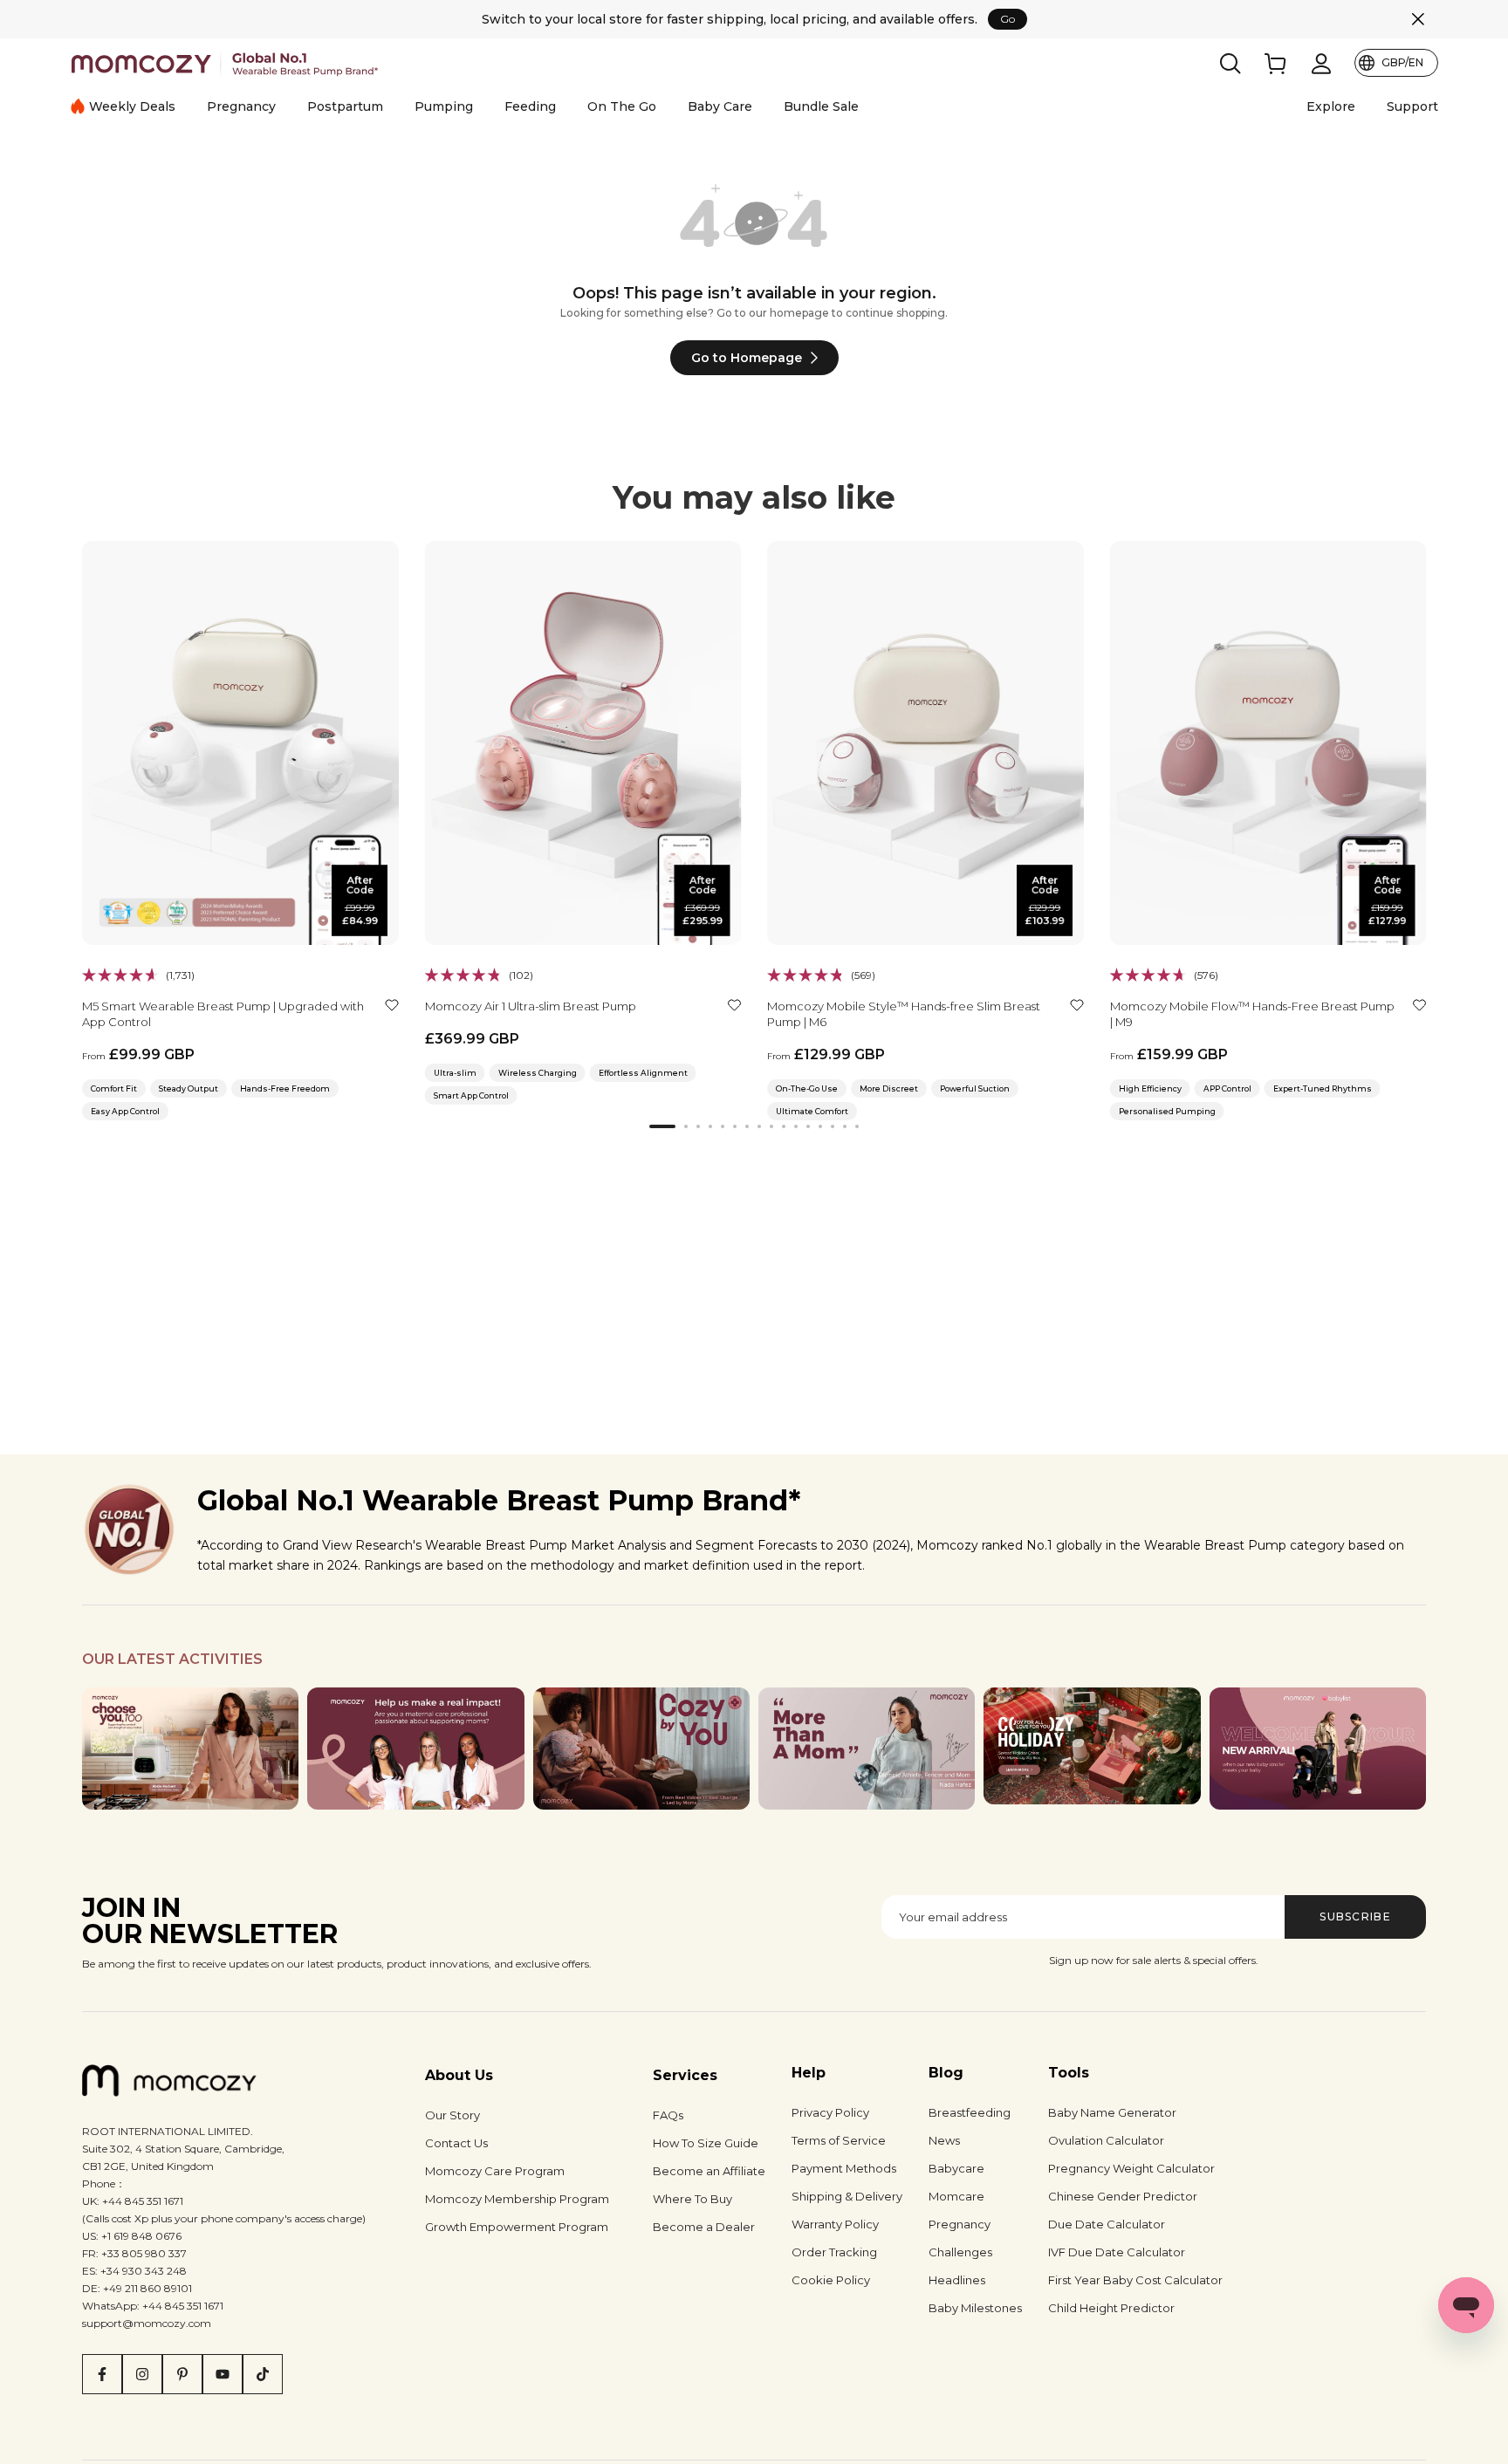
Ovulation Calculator (1106, 2140)
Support (1412, 106)
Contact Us (456, 2143)
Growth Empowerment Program (517, 2227)
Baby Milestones (975, 2308)
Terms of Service (839, 2140)
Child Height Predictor (1111, 2308)
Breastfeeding (970, 2112)
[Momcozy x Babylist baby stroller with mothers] (1318, 1749)
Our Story (452, 2115)
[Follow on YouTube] (223, 2374)
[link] (1276, 64)
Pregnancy (241, 106)
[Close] (1418, 19)
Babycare (956, 2168)
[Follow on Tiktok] (263, 2374)
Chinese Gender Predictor (1123, 2196)
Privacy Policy (830, 2112)
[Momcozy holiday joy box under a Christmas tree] (1092, 1746)
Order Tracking (834, 2252)
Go (1008, 19)
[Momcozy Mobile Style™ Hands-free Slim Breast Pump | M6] (925, 743)
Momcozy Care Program (495, 2171)
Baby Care (720, 106)
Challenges (960, 2252)
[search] (1230, 64)
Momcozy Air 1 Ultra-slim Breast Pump (531, 1005)
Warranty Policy (835, 2224)
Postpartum (345, 106)
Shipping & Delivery (847, 2196)
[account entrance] (1321, 64)
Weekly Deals (132, 106)
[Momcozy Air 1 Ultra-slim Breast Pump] (583, 743)
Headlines (957, 2280)
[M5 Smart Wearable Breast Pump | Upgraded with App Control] (240, 743)
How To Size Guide (706, 2143)
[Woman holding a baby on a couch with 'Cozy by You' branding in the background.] (641, 1749)
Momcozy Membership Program (517, 2199)
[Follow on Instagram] (142, 2374)
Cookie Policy (831, 2280)
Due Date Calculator (1107, 2224)
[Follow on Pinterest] (182, 2374)
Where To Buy (692, 2199)
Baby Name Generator (1112, 2112)
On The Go (622, 106)
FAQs (668, 2115)
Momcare (956, 2196)
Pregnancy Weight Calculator (1131, 2168)
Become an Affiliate (709, 2171)
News (944, 2140)
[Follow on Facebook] (102, 2374)
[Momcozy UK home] (225, 63)
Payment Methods (844, 2168)
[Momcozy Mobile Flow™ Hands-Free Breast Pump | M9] (1268, 743)
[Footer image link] (190, 1749)
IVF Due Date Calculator (1117, 2252)
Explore (1331, 106)
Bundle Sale (821, 106)
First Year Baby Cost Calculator (1135, 2280)
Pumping (444, 106)
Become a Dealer (704, 2227)
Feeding (530, 106)
